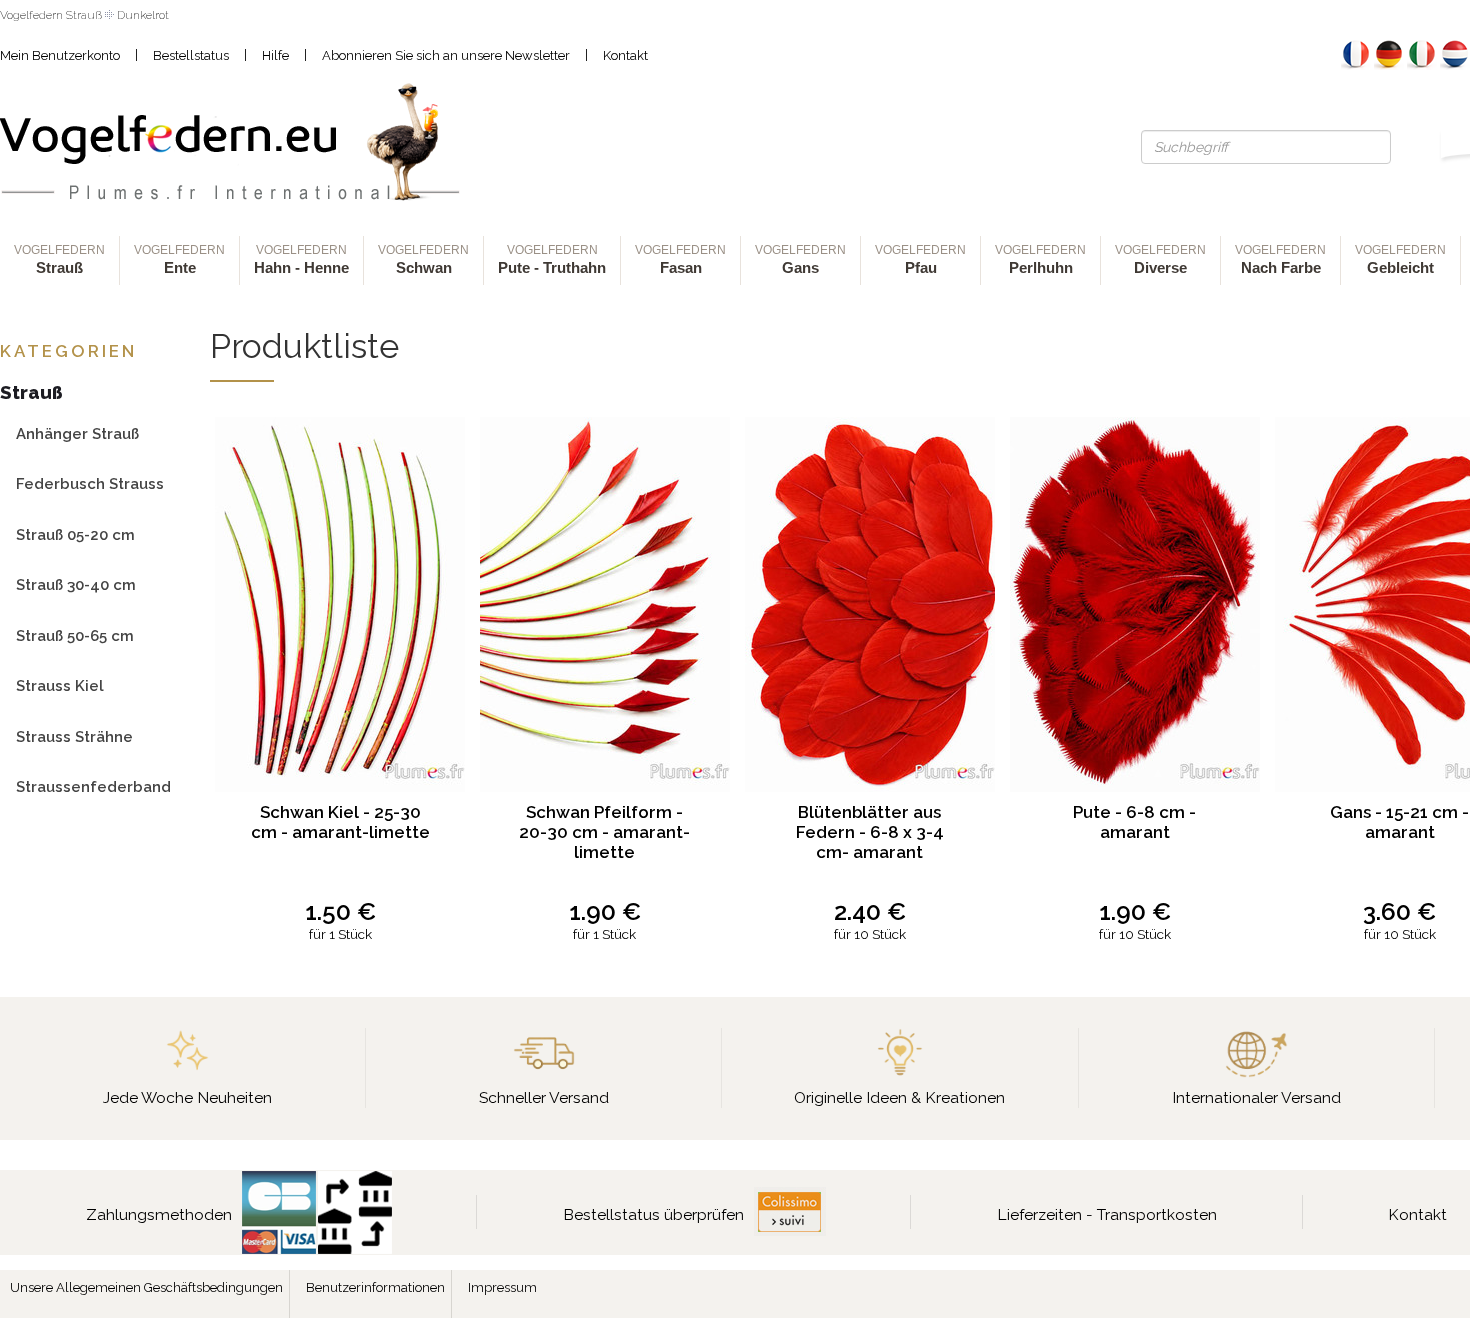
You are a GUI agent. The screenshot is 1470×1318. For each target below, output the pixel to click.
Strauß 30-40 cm (76, 584)
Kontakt (625, 55)
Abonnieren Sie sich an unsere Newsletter (446, 55)
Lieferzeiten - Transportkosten (1107, 1214)
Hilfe (275, 55)
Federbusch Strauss (90, 483)
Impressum (502, 1287)
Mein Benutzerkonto (60, 55)
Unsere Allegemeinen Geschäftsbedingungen (146, 1287)
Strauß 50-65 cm (75, 635)
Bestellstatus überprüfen (653, 1214)
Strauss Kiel (60, 685)
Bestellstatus (191, 55)
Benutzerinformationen (375, 1287)
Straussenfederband (93, 786)
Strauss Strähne (74, 736)
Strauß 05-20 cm (75, 534)
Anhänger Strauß (77, 433)
